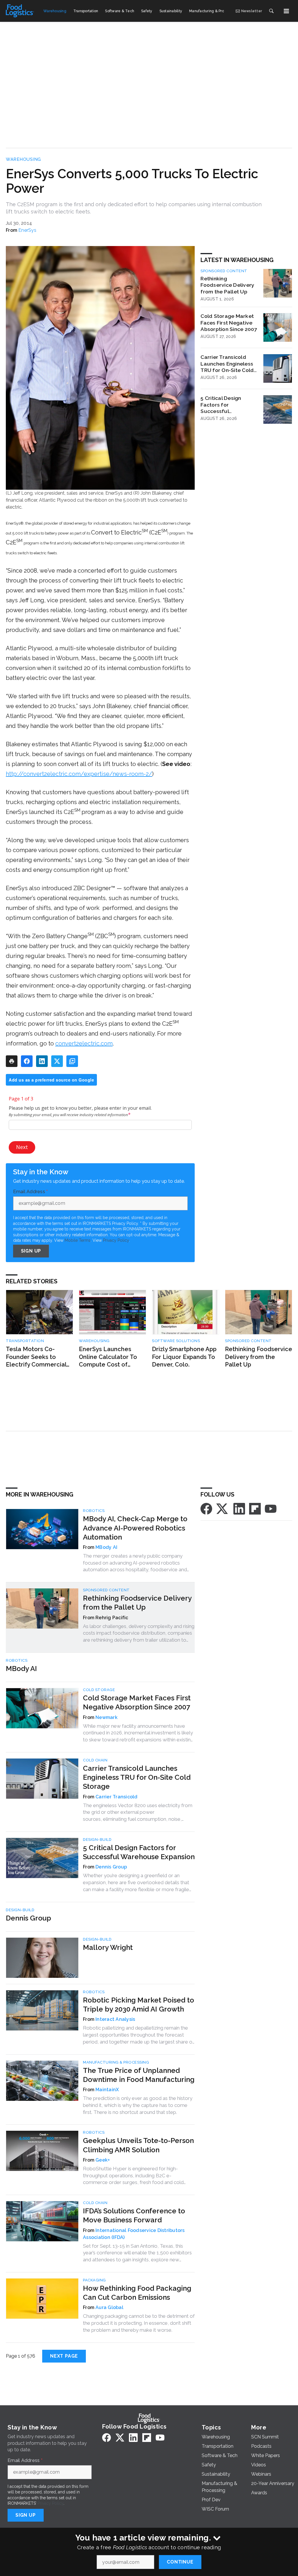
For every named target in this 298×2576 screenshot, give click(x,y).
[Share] (27, 1061)
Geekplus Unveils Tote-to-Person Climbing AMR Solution (138, 2145)
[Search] (271, 11)
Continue (180, 2562)
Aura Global (109, 2307)
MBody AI (106, 1547)
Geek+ (103, 2160)
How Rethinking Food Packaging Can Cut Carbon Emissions (137, 2293)
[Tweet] (57, 1061)
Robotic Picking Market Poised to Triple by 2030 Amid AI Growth (139, 2005)
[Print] (12, 1061)
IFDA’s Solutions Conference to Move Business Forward (134, 2215)
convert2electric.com (84, 1043)
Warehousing (23, 159)
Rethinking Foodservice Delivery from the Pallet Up (227, 285)
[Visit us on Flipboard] (255, 1508)
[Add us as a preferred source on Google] (72, 1061)
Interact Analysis (115, 2019)
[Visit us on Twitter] (223, 1508)
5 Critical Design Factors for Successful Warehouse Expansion (228, 405)
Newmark (107, 1717)
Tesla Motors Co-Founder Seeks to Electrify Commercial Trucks (36, 1357)
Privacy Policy (116, 1240)
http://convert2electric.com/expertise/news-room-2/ (79, 774)
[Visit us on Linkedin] (239, 1508)
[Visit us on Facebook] (206, 1508)
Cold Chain (95, 1760)
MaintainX (107, 2090)
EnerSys (27, 230)
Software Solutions (176, 1341)
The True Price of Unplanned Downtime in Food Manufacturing (139, 2075)
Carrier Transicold (117, 1797)
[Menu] (286, 11)
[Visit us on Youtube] (271, 1508)
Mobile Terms (78, 1240)
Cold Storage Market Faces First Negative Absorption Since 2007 (229, 323)
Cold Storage (99, 1690)
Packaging (94, 2280)
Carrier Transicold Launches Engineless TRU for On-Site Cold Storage (227, 364)
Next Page (64, 2356)
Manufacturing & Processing (116, 2062)
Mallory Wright (108, 1947)
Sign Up (31, 1251)
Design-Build (97, 1840)
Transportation (25, 1341)
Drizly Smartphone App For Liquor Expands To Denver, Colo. (184, 1357)
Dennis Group (111, 1867)
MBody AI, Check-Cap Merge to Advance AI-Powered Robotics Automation (135, 1528)
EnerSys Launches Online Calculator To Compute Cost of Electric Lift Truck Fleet (108, 1357)
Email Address (31, 1192)
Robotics (94, 1511)
